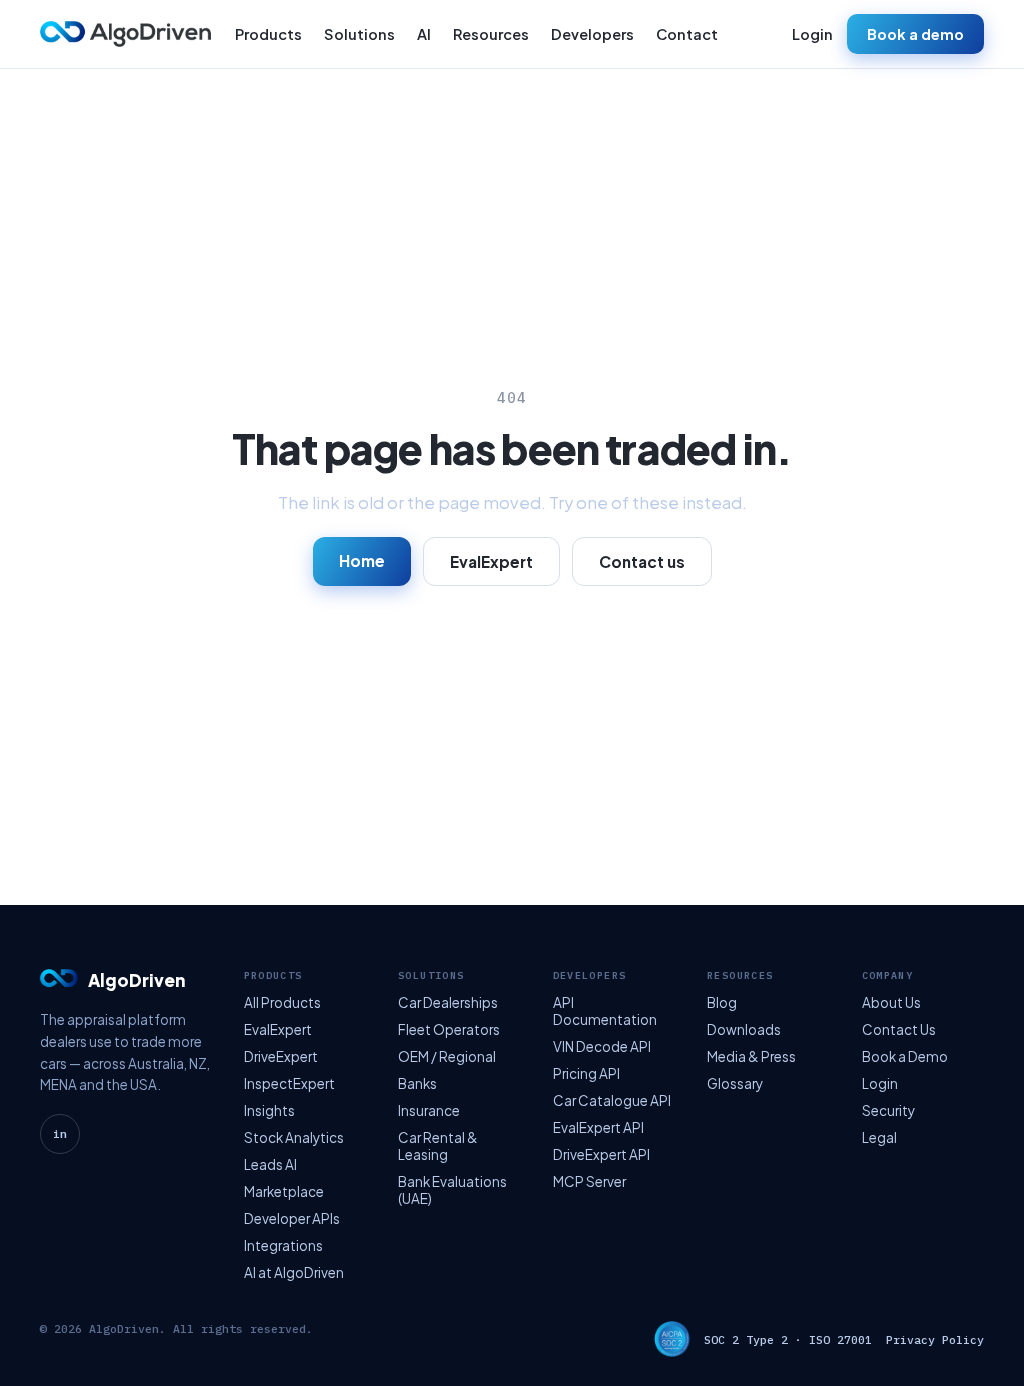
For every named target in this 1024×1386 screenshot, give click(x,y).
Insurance (429, 1110)
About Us (891, 1002)
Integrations (283, 1245)
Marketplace (284, 1191)
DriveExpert (281, 1056)
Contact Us (899, 1029)
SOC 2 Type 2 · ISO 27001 (788, 1339)
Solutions (359, 34)
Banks (417, 1083)
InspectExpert (289, 1083)
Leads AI (270, 1164)
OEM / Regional (447, 1056)
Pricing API (586, 1073)
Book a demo (915, 34)
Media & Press (751, 1056)
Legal (879, 1137)
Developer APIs (292, 1218)
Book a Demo (905, 1056)
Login (812, 34)
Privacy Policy (935, 1339)
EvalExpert (491, 561)
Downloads (744, 1029)
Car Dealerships (448, 1002)
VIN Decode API (602, 1046)
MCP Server (589, 1181)
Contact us (642, 561)
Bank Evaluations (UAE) (452, 1190)
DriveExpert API (601, 1154)
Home (362, 560)
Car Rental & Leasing (438, 1146)
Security (888, 1110)
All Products (282, 1002)
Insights (269, 1110)
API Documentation (605, 1011)
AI (424, 34)
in (60, 1134)
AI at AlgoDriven (294, 1272)
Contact (687, 34)
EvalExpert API (598, 1127)
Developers (592, 34)
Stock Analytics (294, 1137)
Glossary (735, 1083)
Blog (722, 1002)
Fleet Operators (449, 1029)
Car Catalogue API (612, 1100)
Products (268, 34)
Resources (491, 34)
